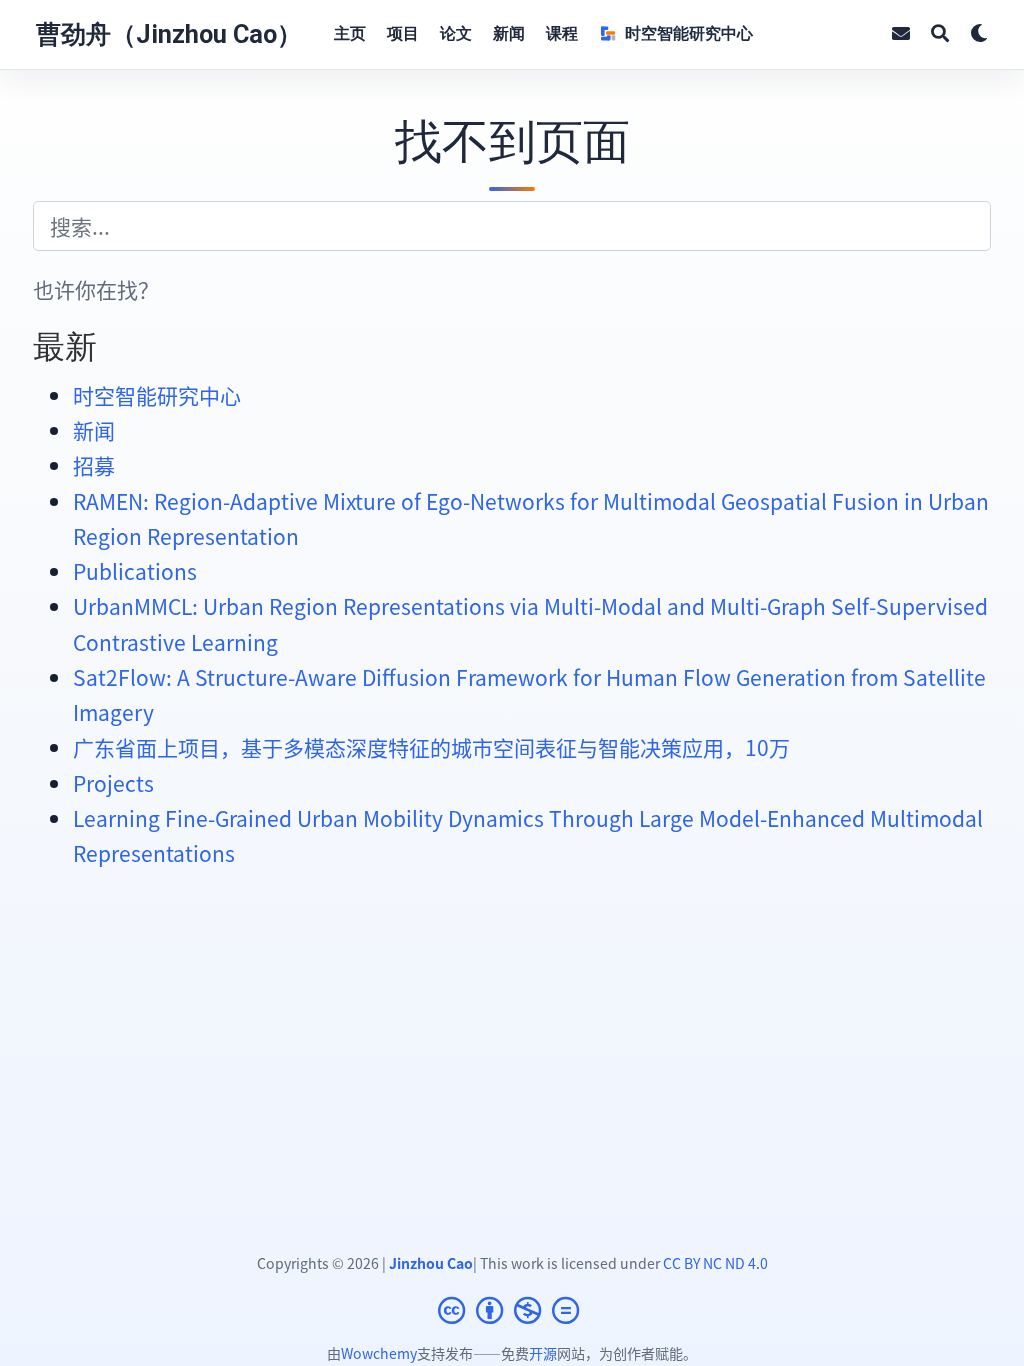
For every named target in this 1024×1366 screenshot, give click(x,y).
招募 (94, 465)
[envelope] (901, 34)
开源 (543, 1353)
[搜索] (940, 34)
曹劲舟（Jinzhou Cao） (169, 34)
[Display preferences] (979, 34)
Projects (113, 783)
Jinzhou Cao (431, 1263)
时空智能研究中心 (157, 395)
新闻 (94, 430)
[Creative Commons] (512, 1309)
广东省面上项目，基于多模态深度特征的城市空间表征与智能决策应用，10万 (431, 747)
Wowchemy (379, 1353)
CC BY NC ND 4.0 (715, 1263)
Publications (135, 571)
